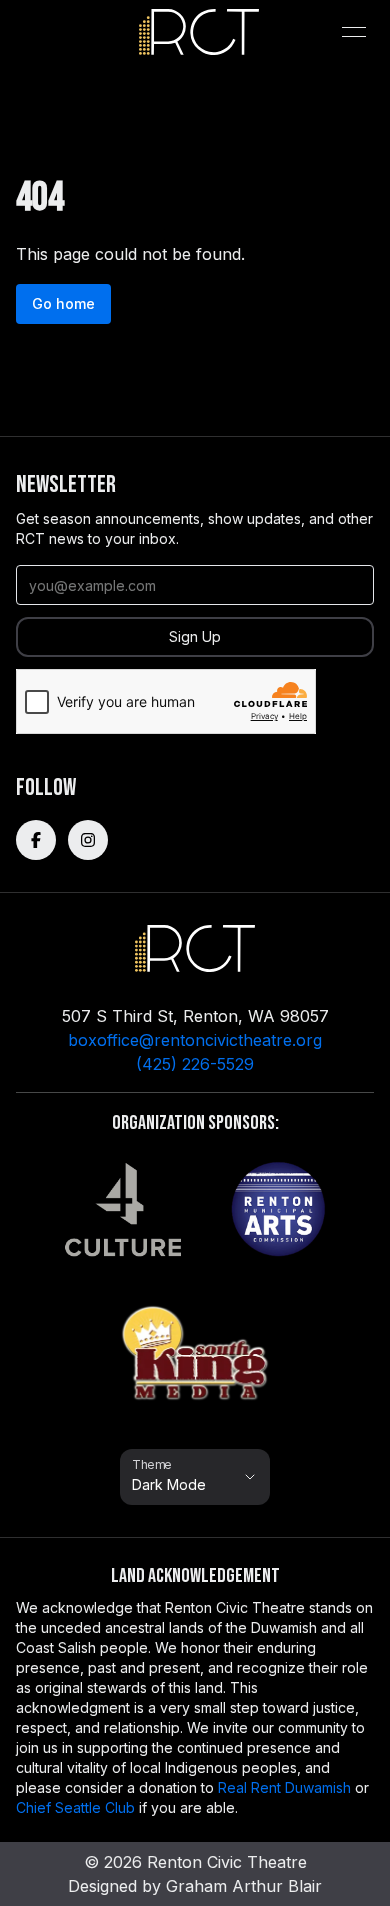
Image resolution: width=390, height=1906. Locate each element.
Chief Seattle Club (75, 1807)
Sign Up (195, 636)
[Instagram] (88, 840)
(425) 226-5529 (195, 1064)
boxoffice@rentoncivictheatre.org (195, 1040)
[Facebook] (36, 840)
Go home (63, 303)
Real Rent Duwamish (284, 1787)
